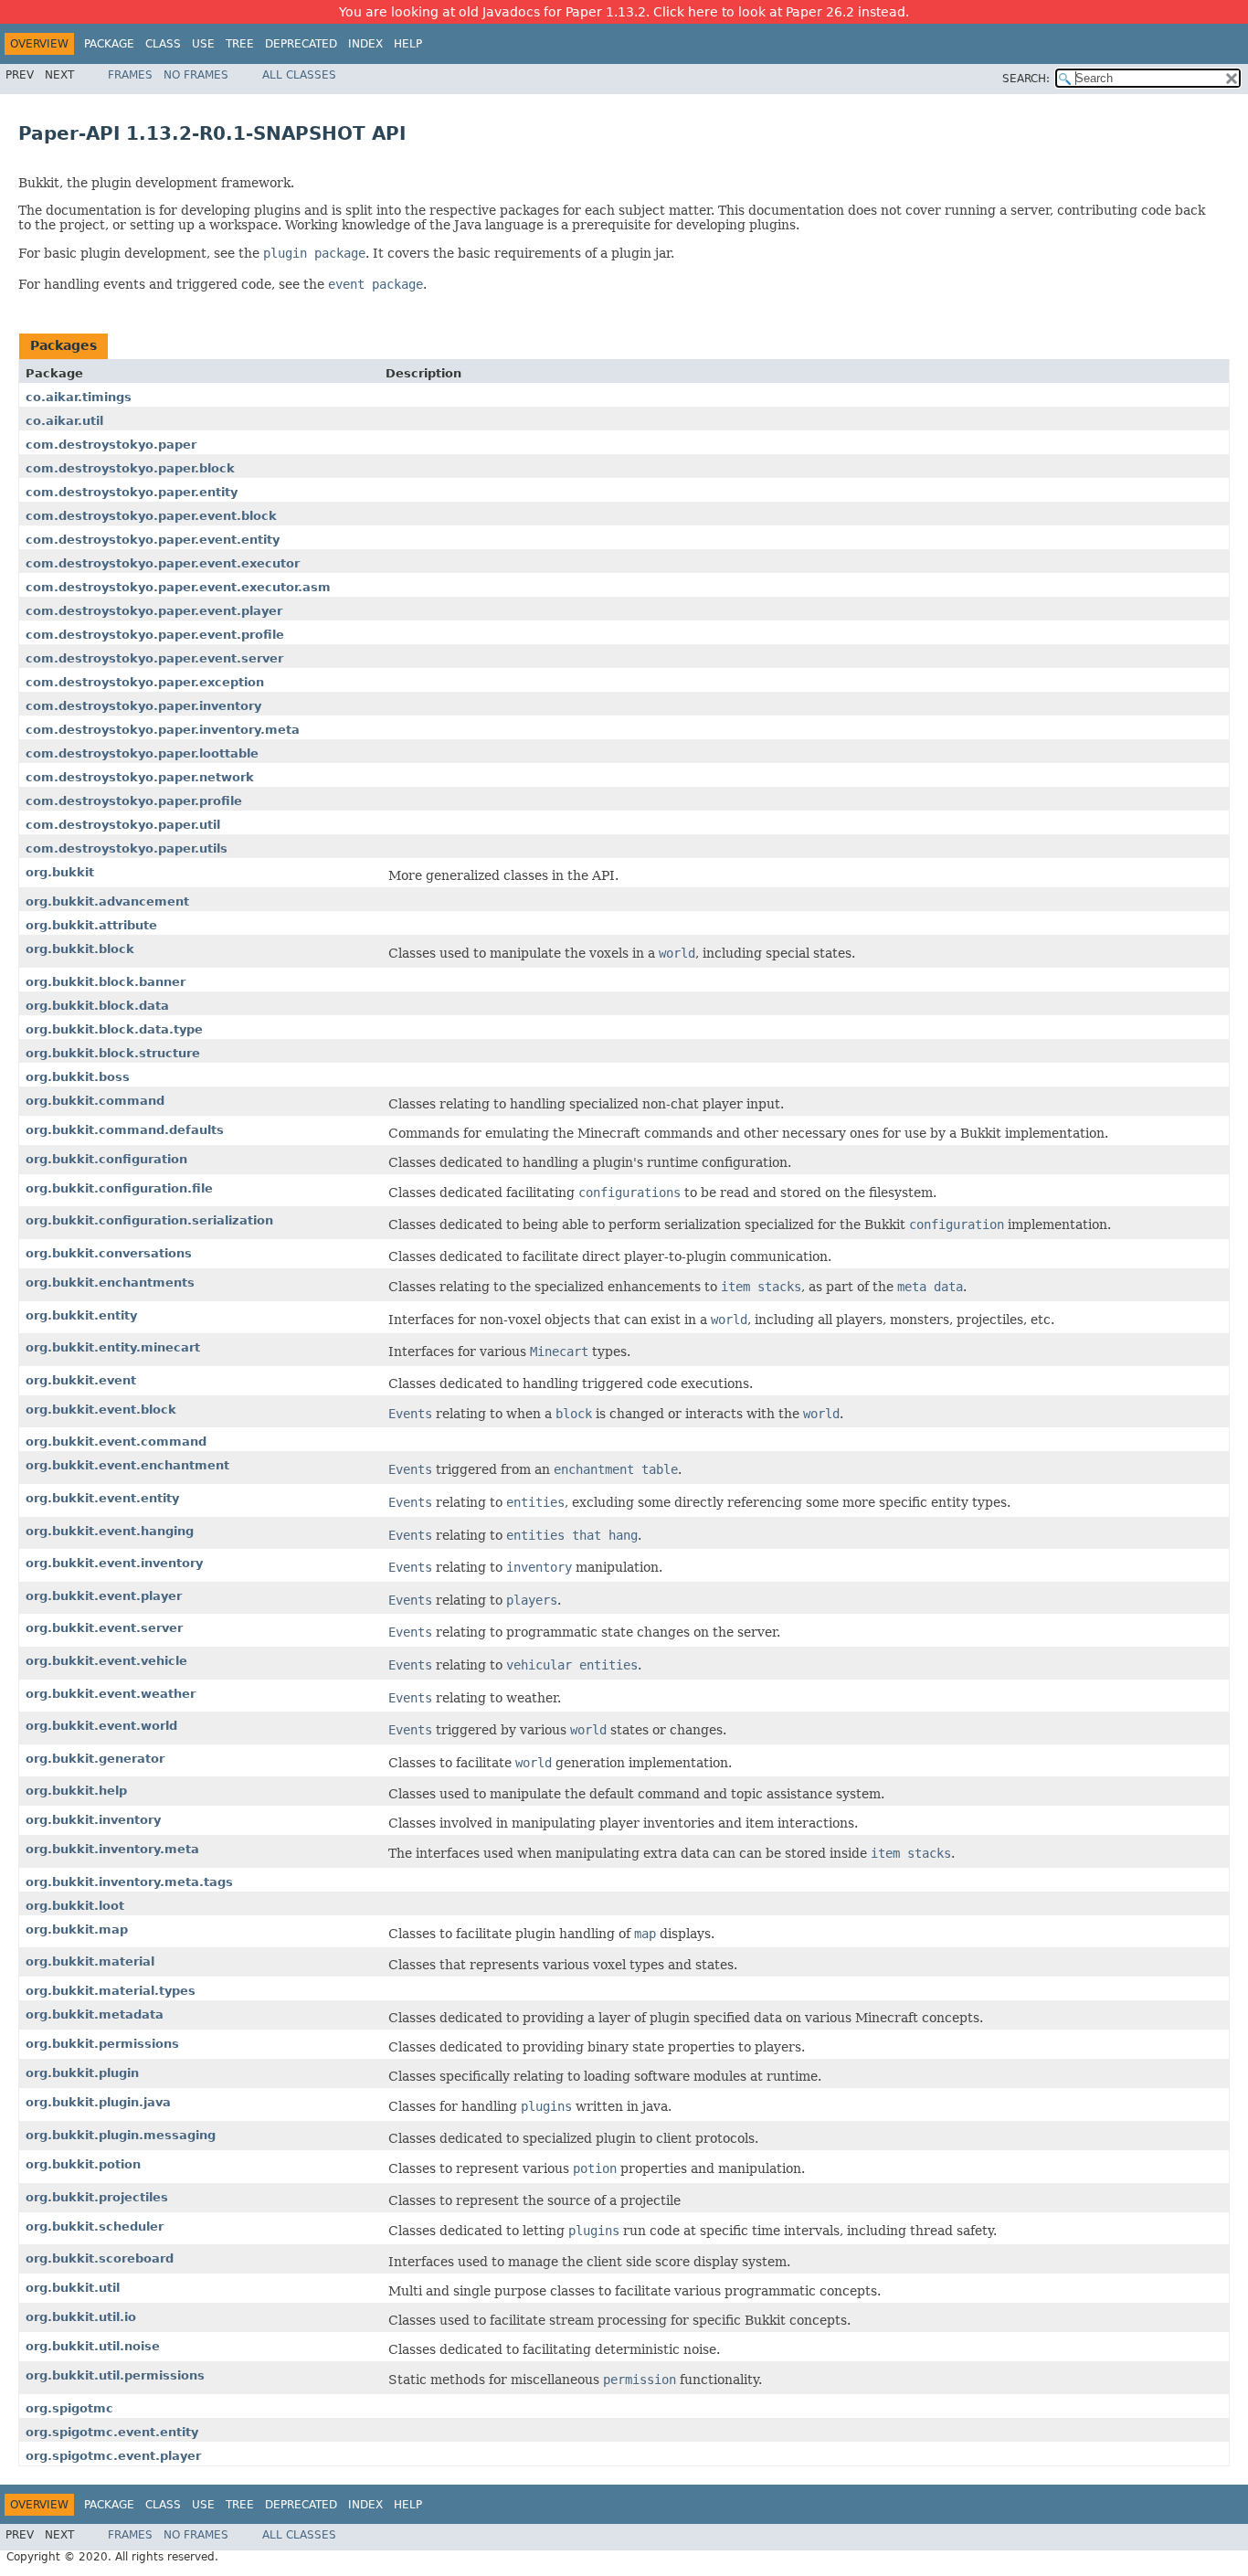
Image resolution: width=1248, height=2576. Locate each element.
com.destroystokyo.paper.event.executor (163, 563)
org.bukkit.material (90, 1961)
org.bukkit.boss (78, 1077)
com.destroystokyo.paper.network (140, 777)
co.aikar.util (64, 421)
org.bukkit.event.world (101, 1726)
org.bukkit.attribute (91, 925)
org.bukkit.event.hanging (110, 1531)
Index (365, 44)
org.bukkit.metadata (95, 2014)
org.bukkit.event (81, 1380)
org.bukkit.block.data (97, 1006)
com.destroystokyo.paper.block (130, 468)
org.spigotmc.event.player (113, 2456)
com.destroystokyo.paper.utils (127, 848)
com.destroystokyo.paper (111, 445)
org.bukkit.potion (83, 2164)
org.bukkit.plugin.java (98, 2102)
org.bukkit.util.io (81, 2317)
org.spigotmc (69, 2408)
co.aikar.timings (79, 397)
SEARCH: (1026, 79)
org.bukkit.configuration (106, 1159)
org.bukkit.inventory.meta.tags (129, 1882)
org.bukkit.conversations (109, 1253)
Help (408, 44)
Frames (130, 75)
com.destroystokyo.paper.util (123, 825)
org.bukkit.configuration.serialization (149, 1220)
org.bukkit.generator (95, 1759)
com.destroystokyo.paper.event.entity (153, 540)
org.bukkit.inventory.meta (112, 1849)
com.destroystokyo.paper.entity (132, 492)
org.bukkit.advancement (107, 901)
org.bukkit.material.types (111, 1991)
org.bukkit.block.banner (106, 982)
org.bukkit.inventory (93, 1820)
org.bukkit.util (73, 2288)
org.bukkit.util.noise (93, 2346)
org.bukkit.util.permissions (115, 2375)
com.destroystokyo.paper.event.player (154, 611)
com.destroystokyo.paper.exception (145, 682)
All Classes (299, 75)
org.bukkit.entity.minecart (113, 1347)
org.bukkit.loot (75, 1906)
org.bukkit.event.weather (111, 1694)
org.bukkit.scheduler (95, 2226)
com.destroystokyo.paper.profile (134, 801)
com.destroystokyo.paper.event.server (154, 658)
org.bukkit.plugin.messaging (121, 2135)
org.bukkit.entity (81, 1315)
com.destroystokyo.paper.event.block (151, 516)
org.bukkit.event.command (116, 1442)
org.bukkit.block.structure (113, 1053)
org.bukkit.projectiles (97, 2197)
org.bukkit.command (95, 1101)
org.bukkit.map (77, 1929)
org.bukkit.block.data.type (114, 1029)
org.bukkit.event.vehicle (106, 1661)
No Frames (196, 75)
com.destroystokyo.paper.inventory (143, 706)
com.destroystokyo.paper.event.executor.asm (178, 587)
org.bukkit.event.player (104, 1596)
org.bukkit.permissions (102, 2044)
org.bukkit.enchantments (110, 1283)
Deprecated (301, 44)
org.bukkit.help (76, 1791)
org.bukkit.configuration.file (119, 1188)
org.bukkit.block (80, 949)
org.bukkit (60, 872)
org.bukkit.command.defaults (125, 1130)
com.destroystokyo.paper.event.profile (155, 635)
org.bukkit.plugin (82, 2073)
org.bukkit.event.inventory (114, 1563)
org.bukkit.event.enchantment (127, 1465)
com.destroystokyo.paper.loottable (142, 753)
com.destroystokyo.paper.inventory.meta (163, 730)
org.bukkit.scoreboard (100, 2258)
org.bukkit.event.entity (102, 1498)
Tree (240, 44)
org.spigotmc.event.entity (112, 2432)
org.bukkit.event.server (104, 1628)
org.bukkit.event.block (101, 1410)
